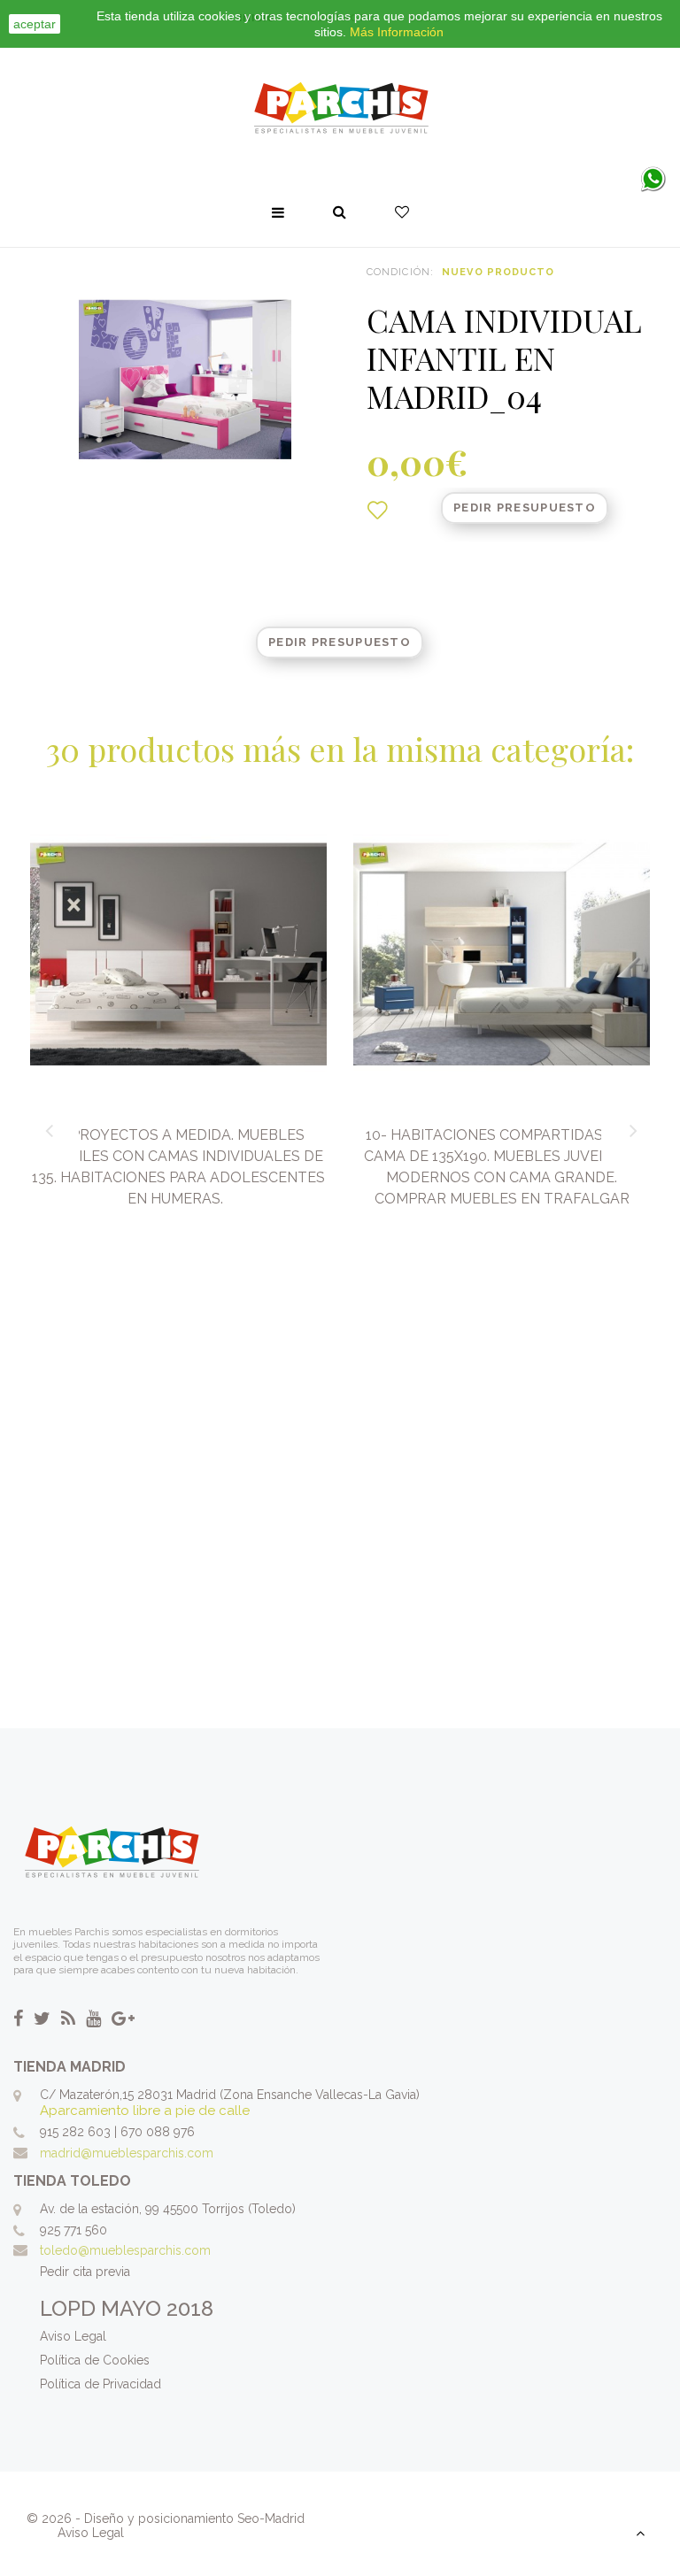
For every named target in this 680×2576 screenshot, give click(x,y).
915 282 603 (75, 2132)
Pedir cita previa (85, 2272)
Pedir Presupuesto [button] (525, 508)
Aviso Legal (73, 2336)
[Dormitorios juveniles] (340, 109)
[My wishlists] (402, 212)
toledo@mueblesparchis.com (125, 2250)
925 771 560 (73, 2230)
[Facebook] (18, 2019)
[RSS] (68, 2019)
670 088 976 (158, 2132)
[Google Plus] (123, 2019)
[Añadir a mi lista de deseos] (377, 511)
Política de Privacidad (100, 2384)
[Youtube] (93, 2019)
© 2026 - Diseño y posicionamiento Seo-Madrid (166, 2518)
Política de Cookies (95, 2360)
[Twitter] (42, 2019)
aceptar (35, 24)
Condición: (400, 272)
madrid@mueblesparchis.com (127, 2153)
